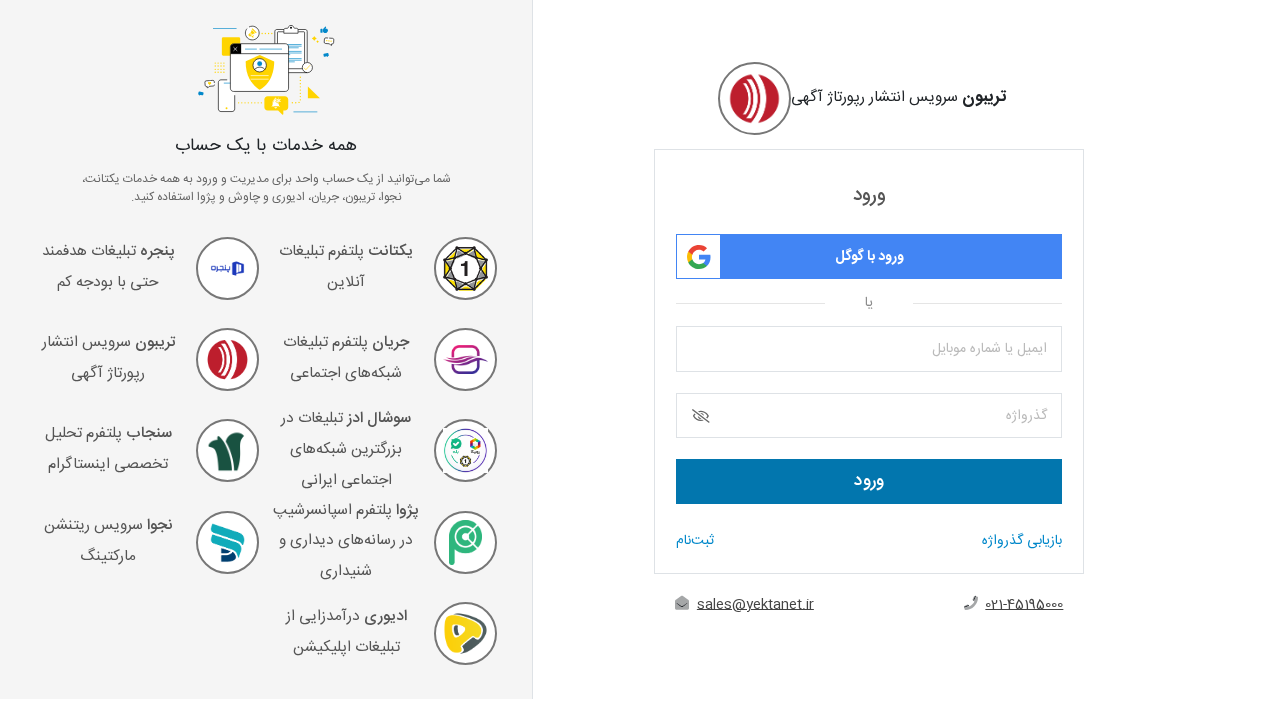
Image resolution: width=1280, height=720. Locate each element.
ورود (869, 481)
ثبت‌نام (695, 541)
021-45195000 (1024, 605)
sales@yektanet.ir (755, 605)
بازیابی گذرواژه (1022, 541)
